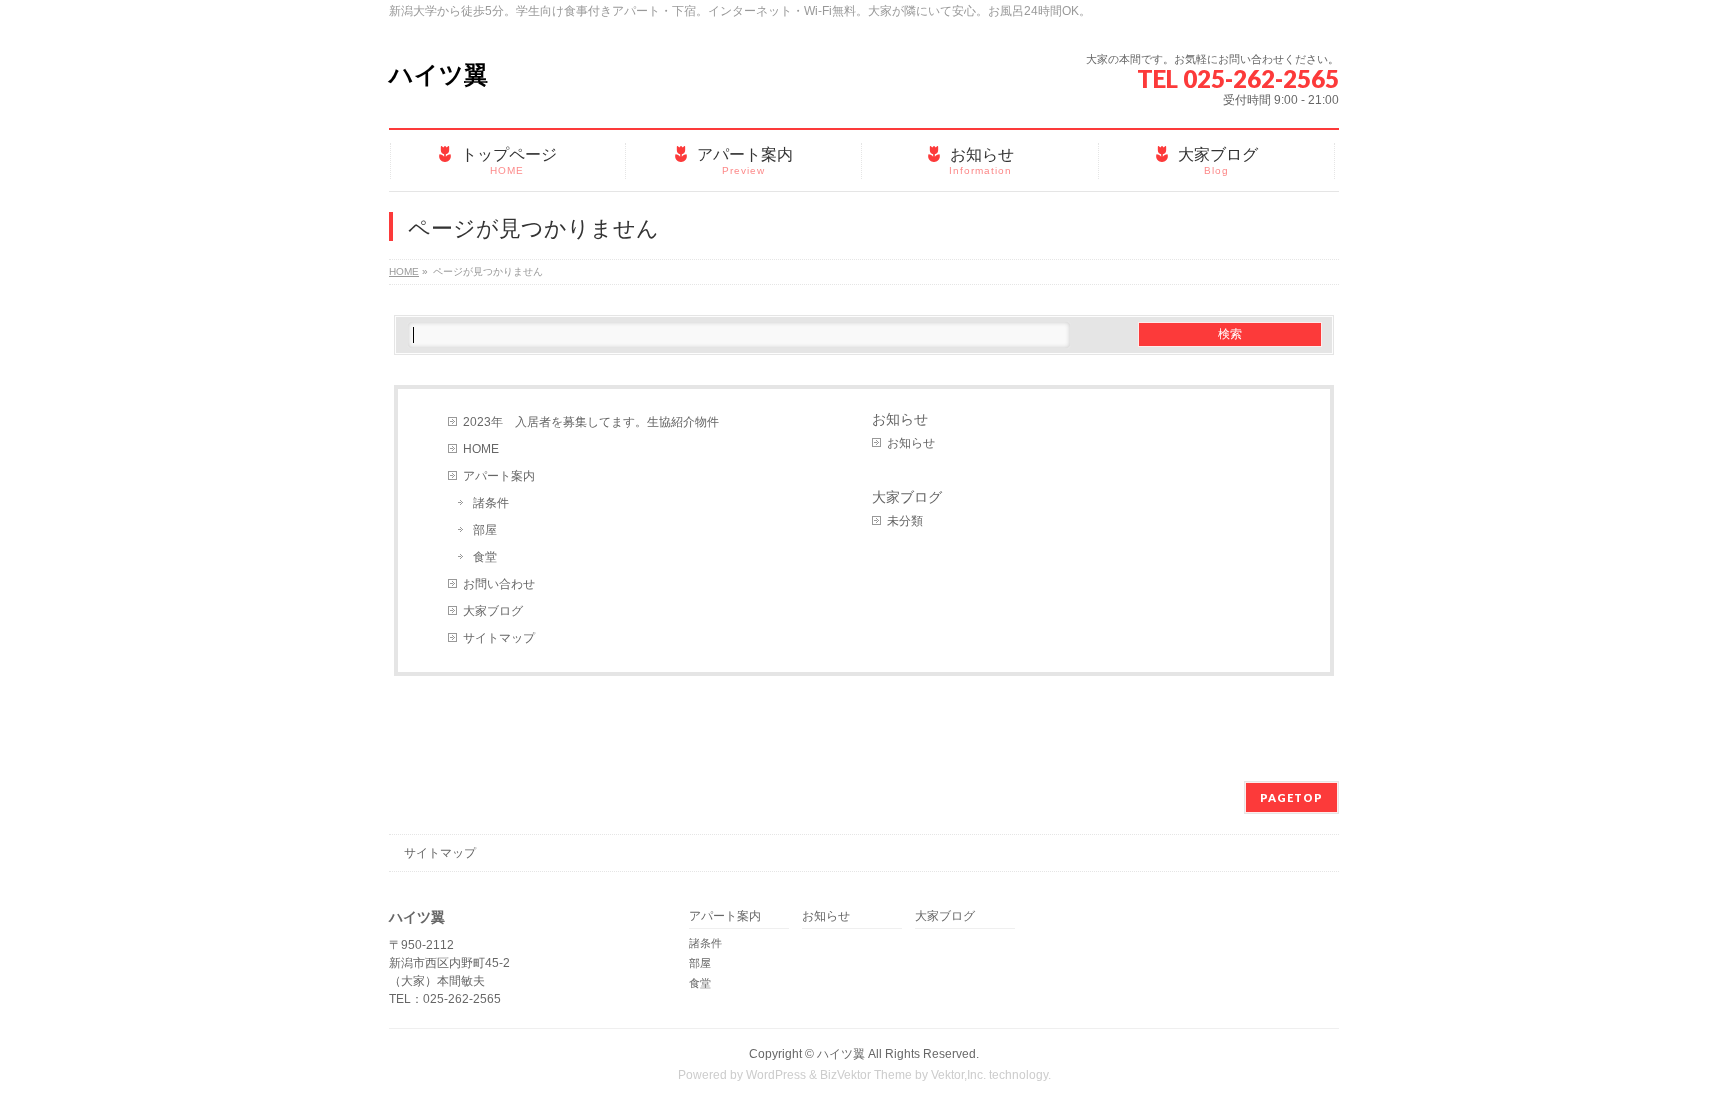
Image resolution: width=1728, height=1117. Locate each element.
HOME (481, 449)
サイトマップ (499, 638)
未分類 (905, 521)
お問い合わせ (499, 584)
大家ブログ (493, 611)
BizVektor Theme (866, 1075)
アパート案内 (499, 476)
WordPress (776, 1075)
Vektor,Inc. (958, 1075)
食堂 (485, 557)
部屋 (485, 530)
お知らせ (900, 419)
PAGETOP (1291, 797)
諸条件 (491, 503)
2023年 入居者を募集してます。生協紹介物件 (591, 422)
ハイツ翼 (438, 74)
